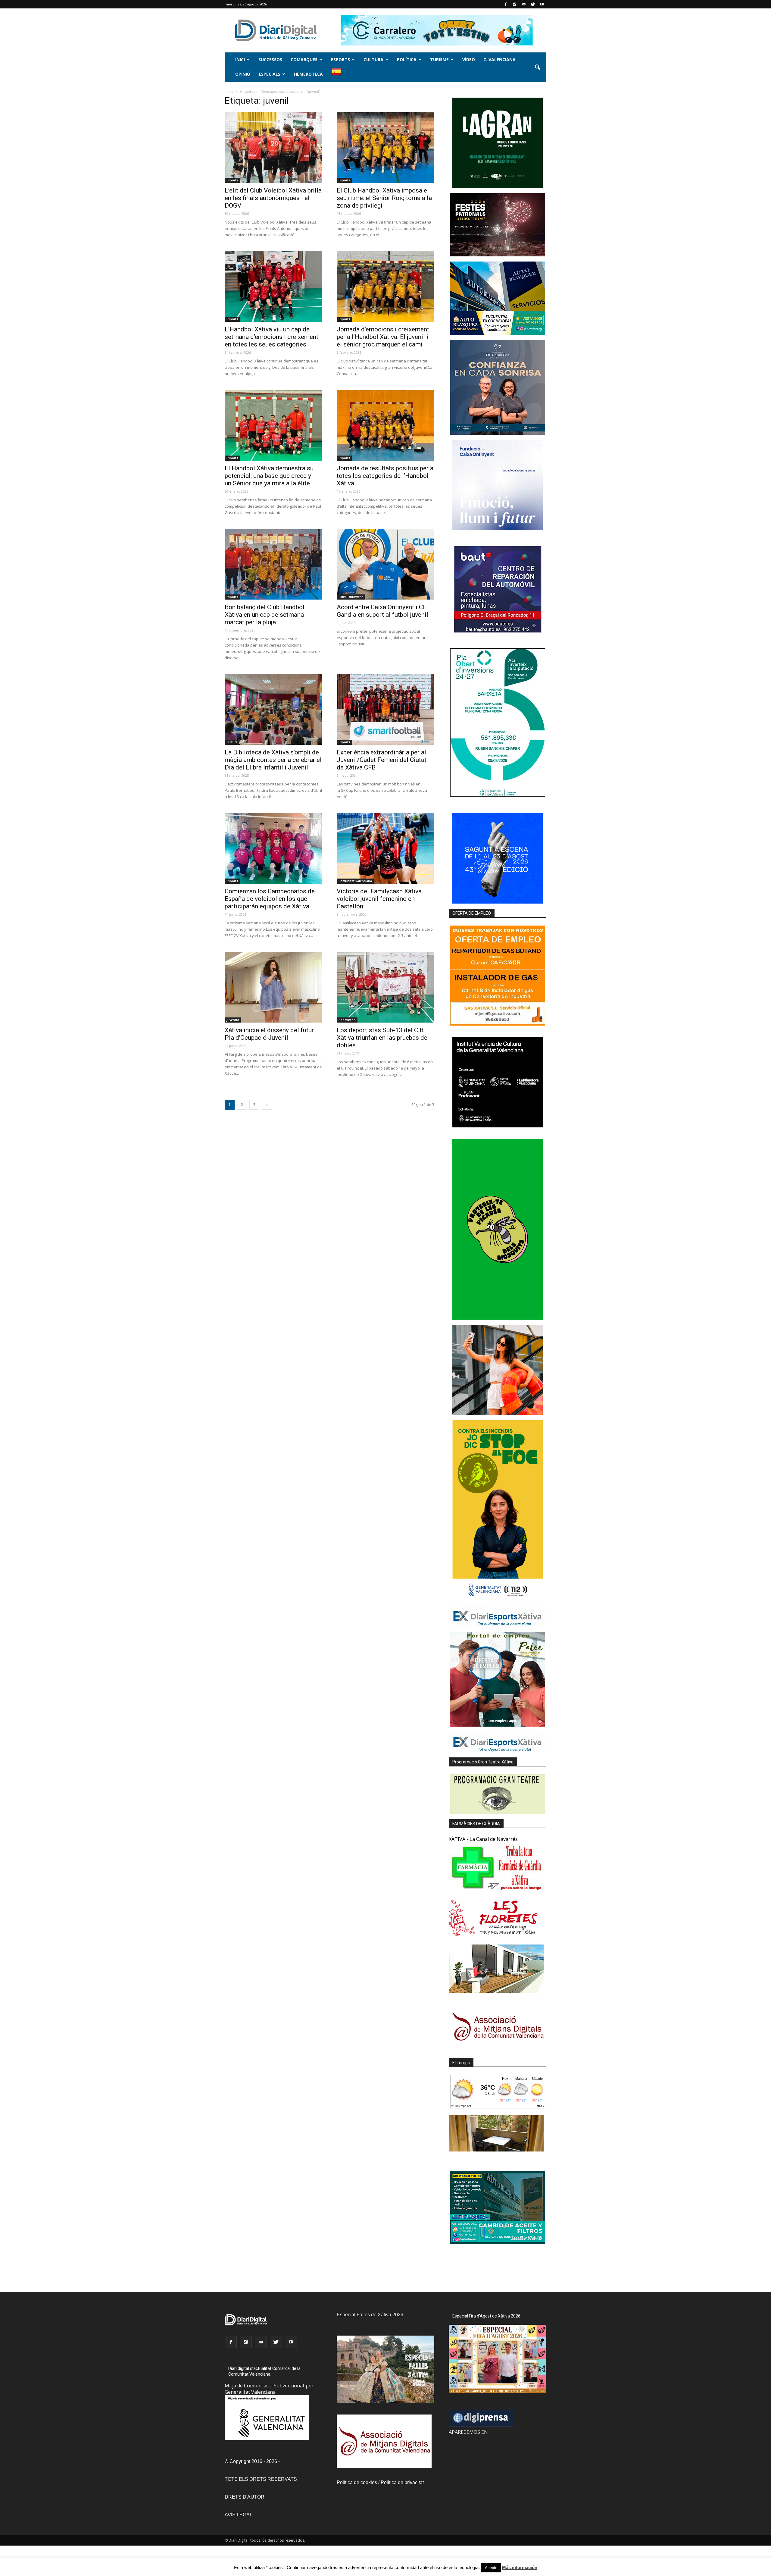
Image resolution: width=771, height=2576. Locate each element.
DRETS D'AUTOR (245, 2497)
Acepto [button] (491, 2568)
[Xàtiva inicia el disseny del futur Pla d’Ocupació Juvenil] (273, 987)
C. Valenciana (499, 60)
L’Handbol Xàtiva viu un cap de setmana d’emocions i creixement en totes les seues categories (272, 337)
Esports (340, 60)
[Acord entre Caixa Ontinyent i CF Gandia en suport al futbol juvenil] (385, 564)
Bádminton (347, 1020)
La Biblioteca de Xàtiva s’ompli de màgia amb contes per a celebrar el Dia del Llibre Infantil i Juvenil (273, 760)
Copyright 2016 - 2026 (253, 2461)
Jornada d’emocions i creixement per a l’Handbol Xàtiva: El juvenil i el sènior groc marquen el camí (383, 337)
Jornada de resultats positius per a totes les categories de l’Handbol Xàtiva (385, 476)
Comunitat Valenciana (355, 881)
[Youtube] (542, 4)
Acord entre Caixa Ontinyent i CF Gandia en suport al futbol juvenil (382, 611)
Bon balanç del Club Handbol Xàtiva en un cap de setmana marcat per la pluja (265, 615)
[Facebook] (506, 4)
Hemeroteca (308, 74)
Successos (270, 60)
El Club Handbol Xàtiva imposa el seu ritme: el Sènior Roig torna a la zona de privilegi (384, 198)
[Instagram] (515, 4)
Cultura (373, 60)
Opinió (243, 74)
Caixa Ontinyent (351, 597)
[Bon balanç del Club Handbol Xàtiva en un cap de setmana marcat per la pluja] (273, 564)
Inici (240, 60)
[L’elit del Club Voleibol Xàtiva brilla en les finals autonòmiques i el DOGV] (273, 147)
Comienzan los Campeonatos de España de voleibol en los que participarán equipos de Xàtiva (270, 899)
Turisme (439, 60)
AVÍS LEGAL (239, 2515)
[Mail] (524, 4)
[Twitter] (533, 4)
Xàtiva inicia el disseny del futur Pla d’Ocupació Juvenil (269, 1034)
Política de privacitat (402, 2482)
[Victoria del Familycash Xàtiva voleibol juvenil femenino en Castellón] (385, 848)
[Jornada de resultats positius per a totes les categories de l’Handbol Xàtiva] (385, 425)
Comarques (304, 60)
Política (407, 60)
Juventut (233, 1020)
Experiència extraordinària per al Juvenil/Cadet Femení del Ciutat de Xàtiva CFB (382, 760)
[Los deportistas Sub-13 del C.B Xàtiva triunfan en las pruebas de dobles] (385, 987)
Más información (520, 2567)
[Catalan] (339, 75)
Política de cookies (357, 2482)
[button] (537, 67)
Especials (270, 74)
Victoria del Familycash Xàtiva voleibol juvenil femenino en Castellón (379, 899)
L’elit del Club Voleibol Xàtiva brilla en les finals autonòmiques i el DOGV (273, 198)
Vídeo (469, 60)
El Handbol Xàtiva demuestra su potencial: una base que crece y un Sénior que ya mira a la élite (269, 476)
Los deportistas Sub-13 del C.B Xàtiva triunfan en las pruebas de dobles (382, 1038)
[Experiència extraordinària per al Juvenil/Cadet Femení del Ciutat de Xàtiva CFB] (385, 709)
